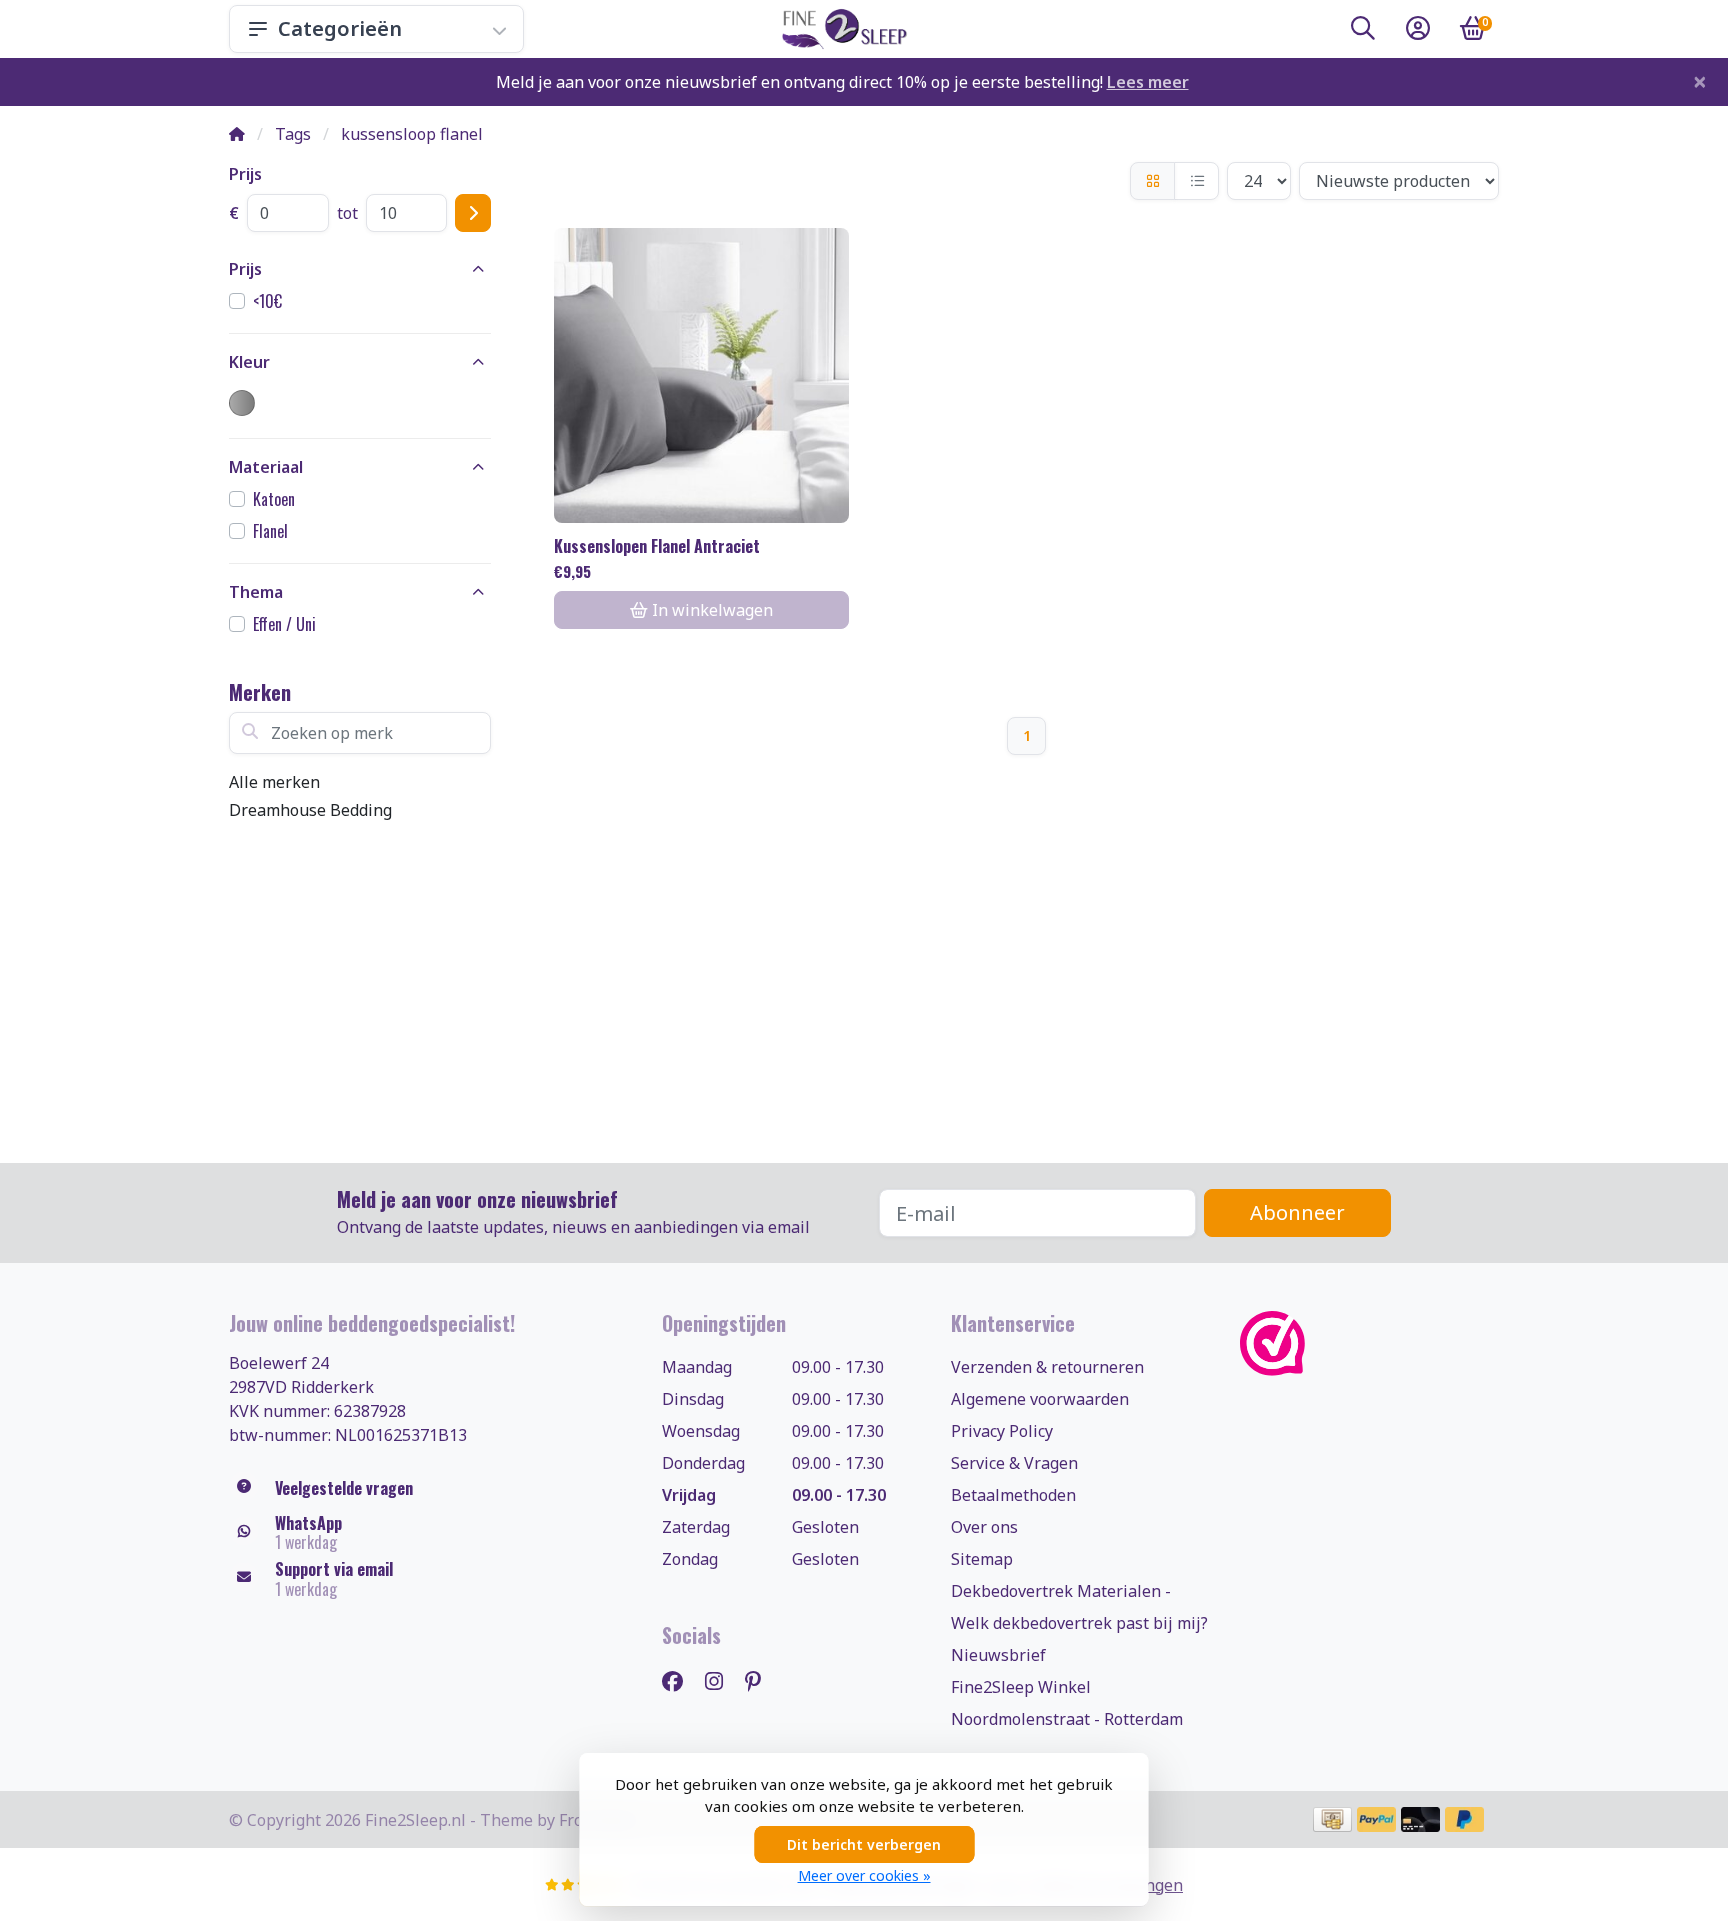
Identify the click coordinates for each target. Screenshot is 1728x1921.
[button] (1363, 32)
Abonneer (1297, 1212)
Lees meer (1148, 82)
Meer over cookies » (864, 1875)
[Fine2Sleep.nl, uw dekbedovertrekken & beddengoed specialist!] (840, 29)
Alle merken (274, 782)
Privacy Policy (1002, 1431)
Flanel (270, 531)
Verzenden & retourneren (1047, 1367)
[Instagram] (722, 1680)
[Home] (237, 134)
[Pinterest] (761, 1680)
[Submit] (473, 213)
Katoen (274, 499)
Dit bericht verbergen (864, 1844)
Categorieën (340, 28)
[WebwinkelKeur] (1369, 1343)
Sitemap (982, 1559)
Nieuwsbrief (998, 1655)
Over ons (984, 1527)
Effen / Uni (284, 624)
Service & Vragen (1014, 1463)
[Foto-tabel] (1152, 181)
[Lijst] (1196, 181)
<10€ (267, 301)
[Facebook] (680, 1680)
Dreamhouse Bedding (310, 810)
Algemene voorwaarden (1040, 1399)
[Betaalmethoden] (1332, 1819)
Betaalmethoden (1013, 1495)
